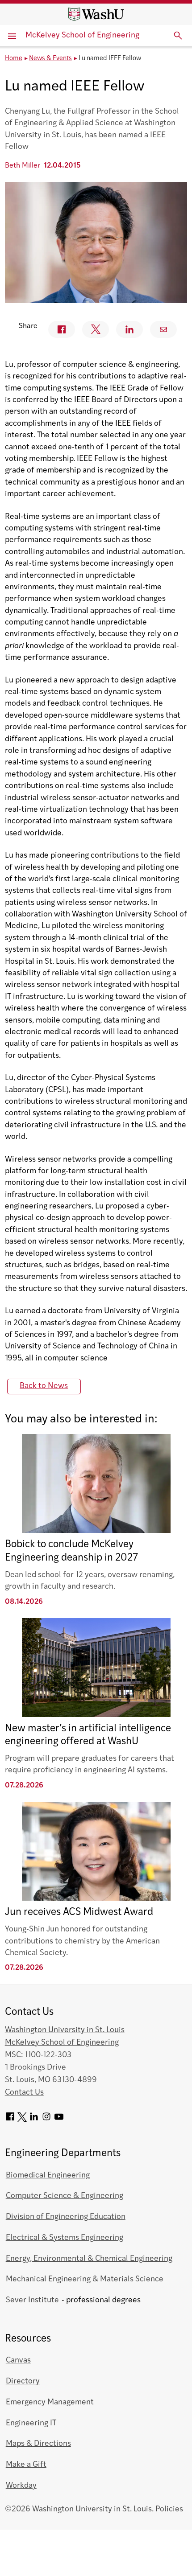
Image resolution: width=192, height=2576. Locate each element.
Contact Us (24, 2093)
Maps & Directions (38, 2444)
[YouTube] (59, 2120)
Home (14, 59)
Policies (169, 2509)
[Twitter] (22, 2120)
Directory (23, 2381)
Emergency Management (50, 2402)
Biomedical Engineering (48, 2175)
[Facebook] (10, 2120)
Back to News (44, 1386)
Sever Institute (32, 2300)
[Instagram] (46, 2120)
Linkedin (129, 329)
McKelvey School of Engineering (82, 35)
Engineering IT (31, 2423)
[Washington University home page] (96, 14)
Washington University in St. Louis (65, 2030)
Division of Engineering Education (66, 2217)
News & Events (50, 59)
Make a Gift (26, 2465)
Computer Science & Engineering (65, 2196)
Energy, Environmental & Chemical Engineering (89, 2259)
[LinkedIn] (34, 2120)
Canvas (18, 2360)
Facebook (62, 329)
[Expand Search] (178, 36)
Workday (21, 2486)
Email (163, 329)
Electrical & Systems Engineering (65, 2238)
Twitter (96, 329)
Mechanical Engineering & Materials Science (85, 2279)
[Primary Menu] (13, 36)
